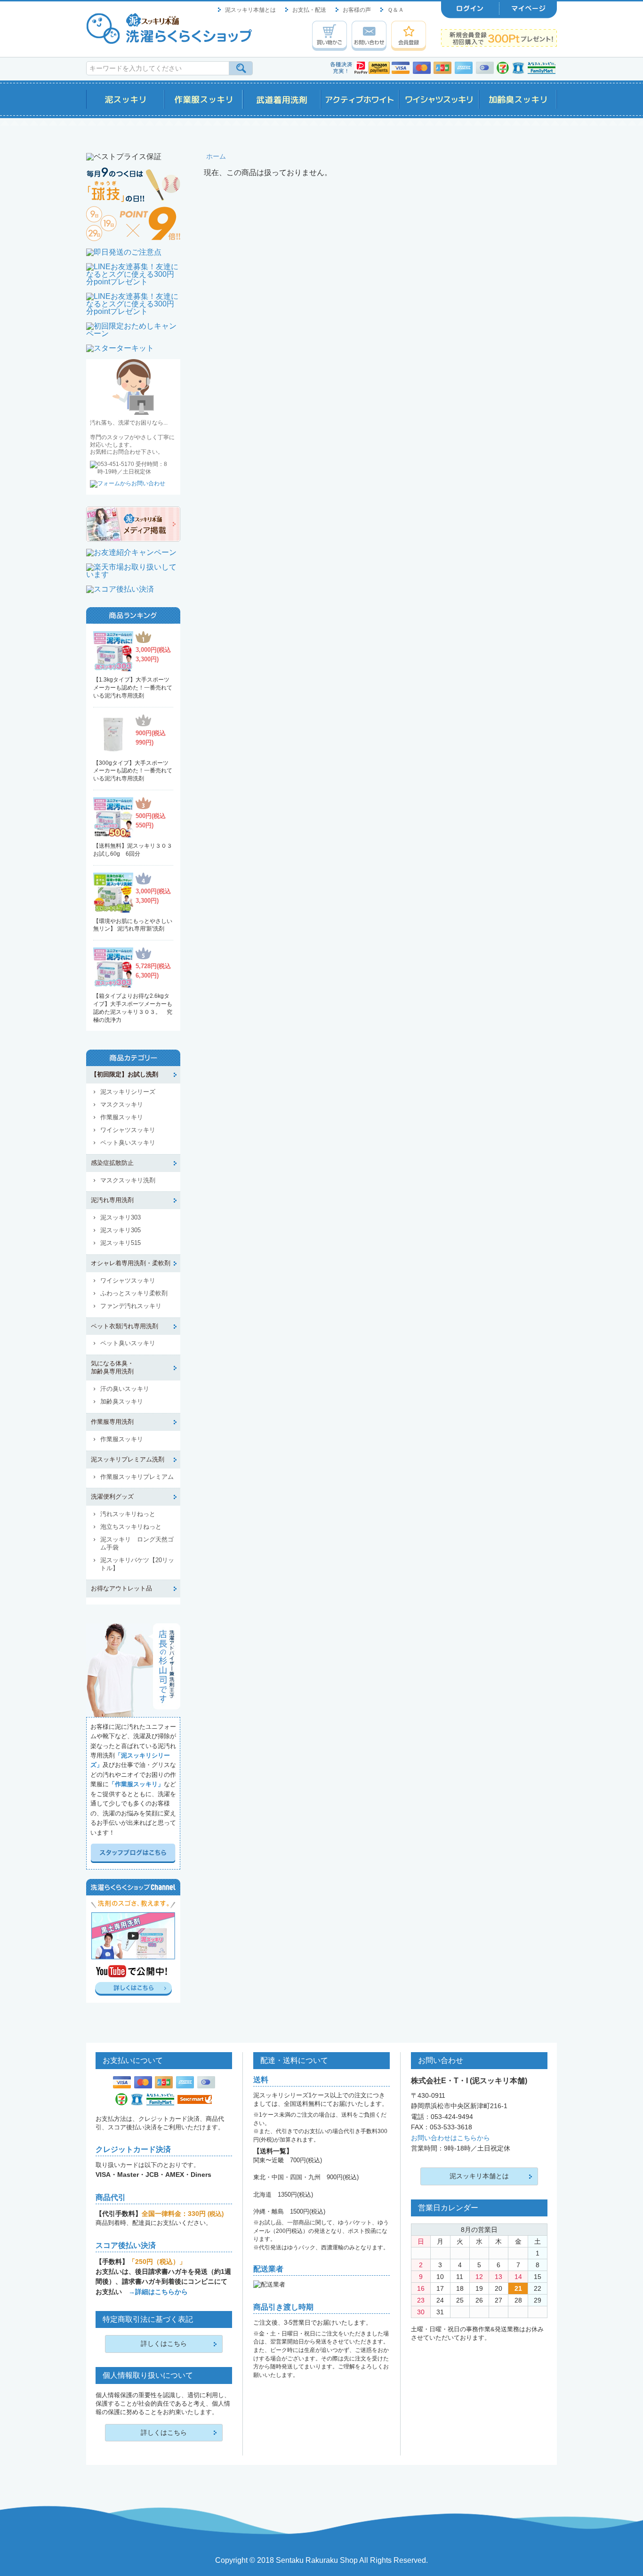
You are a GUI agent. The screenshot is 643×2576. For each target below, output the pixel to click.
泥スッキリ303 (121, 1217)
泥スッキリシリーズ (128, 1092)
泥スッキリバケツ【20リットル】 (137, 1564)
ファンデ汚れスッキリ (131, 1306)
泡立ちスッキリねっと (131, 1527)
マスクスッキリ (122, 1104)
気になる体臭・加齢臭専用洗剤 (112, 1367)
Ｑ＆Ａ (396, 10)
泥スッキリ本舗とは (250, 10)
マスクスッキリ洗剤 (128, 1180)
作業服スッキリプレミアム (137, 1477)
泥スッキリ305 (121, 1230)
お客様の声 (357, 10)
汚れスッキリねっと (128, 1514)
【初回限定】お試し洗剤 (125, 1074)
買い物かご (330, 36)
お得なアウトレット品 (121, 1588)
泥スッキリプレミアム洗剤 (128, 1459)
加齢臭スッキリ (122, 1401)
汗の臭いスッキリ (125, 1389)
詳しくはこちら (164, 2343)
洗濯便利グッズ (112, 1497)
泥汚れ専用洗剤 (112, 1200)
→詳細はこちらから (158, 2292)
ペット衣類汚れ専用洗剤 (125, 1326)
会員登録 (409, 36)
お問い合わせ (369, 36)
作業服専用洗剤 (112, 1422)
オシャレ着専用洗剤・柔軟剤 (131, 1263)
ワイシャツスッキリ (128, 1130)
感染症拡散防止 (112, 1163)
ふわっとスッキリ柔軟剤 (134, 1293)
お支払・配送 (309, 10)
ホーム (216, 156)
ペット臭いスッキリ (128, 1143)
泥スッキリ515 (121, 1243)
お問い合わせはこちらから (450, 2138)
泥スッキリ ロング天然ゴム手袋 (137, 1543)
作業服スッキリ (122, 1117)
